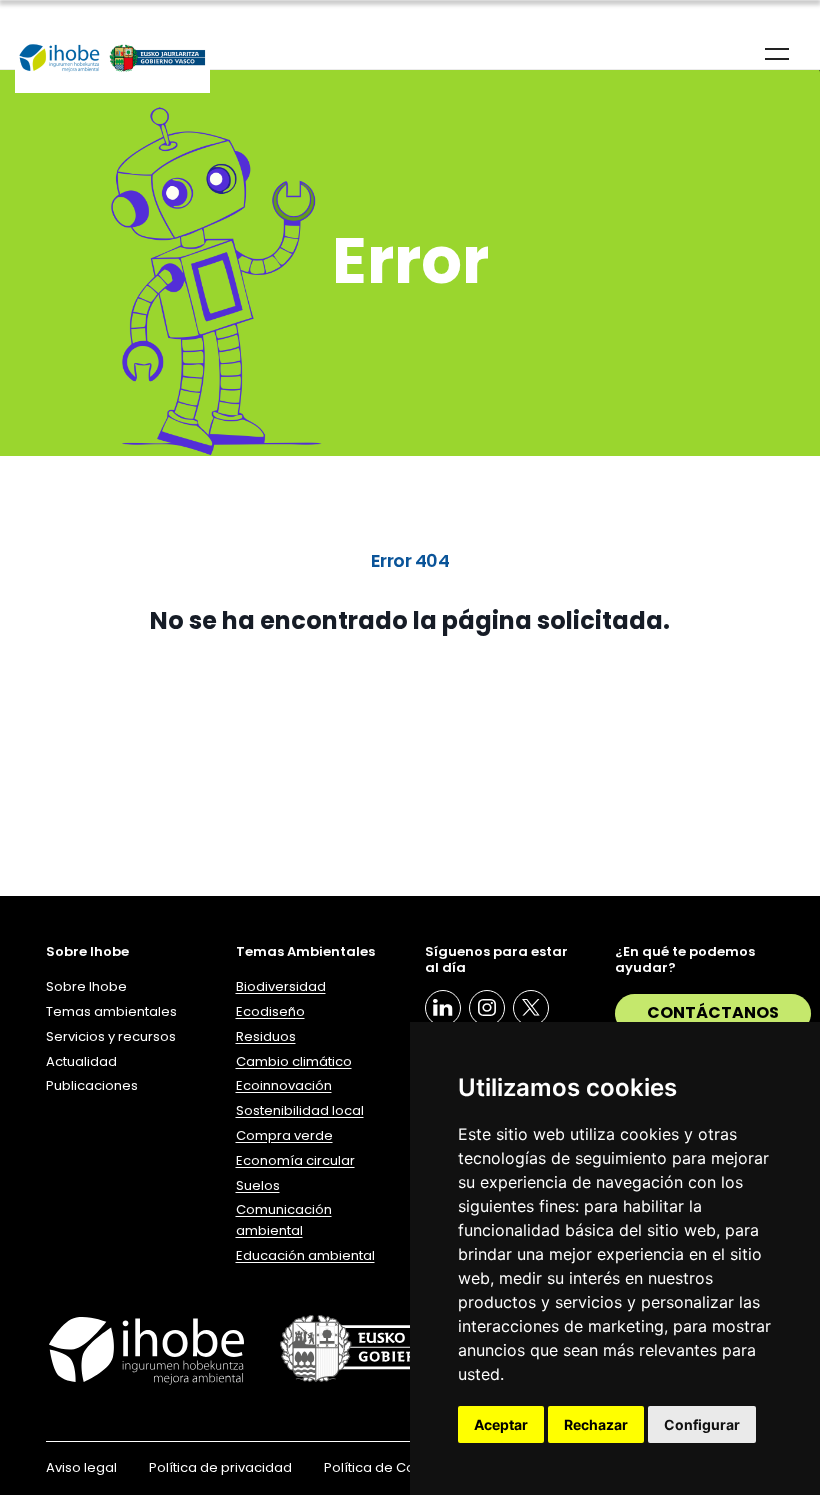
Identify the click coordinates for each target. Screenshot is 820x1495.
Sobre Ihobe (86, 986)
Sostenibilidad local (300, 1110)
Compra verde (284, 1135)
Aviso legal (81, 1467)
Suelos (258, 1185)
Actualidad (81, 1061)
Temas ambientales (111, 1011)
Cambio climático (294, 1061)
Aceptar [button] (501, 1424)
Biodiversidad (281, 986)
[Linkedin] (443, 1008)
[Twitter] (531, 1008)
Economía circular (295, 1160)
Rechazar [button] (596, 1424)
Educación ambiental (305, 1255)
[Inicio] (112, 59)
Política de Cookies (387, 1467)
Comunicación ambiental (284, 1220)
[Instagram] (487, 1008)
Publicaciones (92, 1085)
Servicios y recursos (111, 1036)
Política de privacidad (220, 1467)
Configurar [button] (702, 1424)
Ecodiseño (270, 1011)
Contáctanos (713, 1012)
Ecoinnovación (284, 1085)
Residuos (266, 1036)
